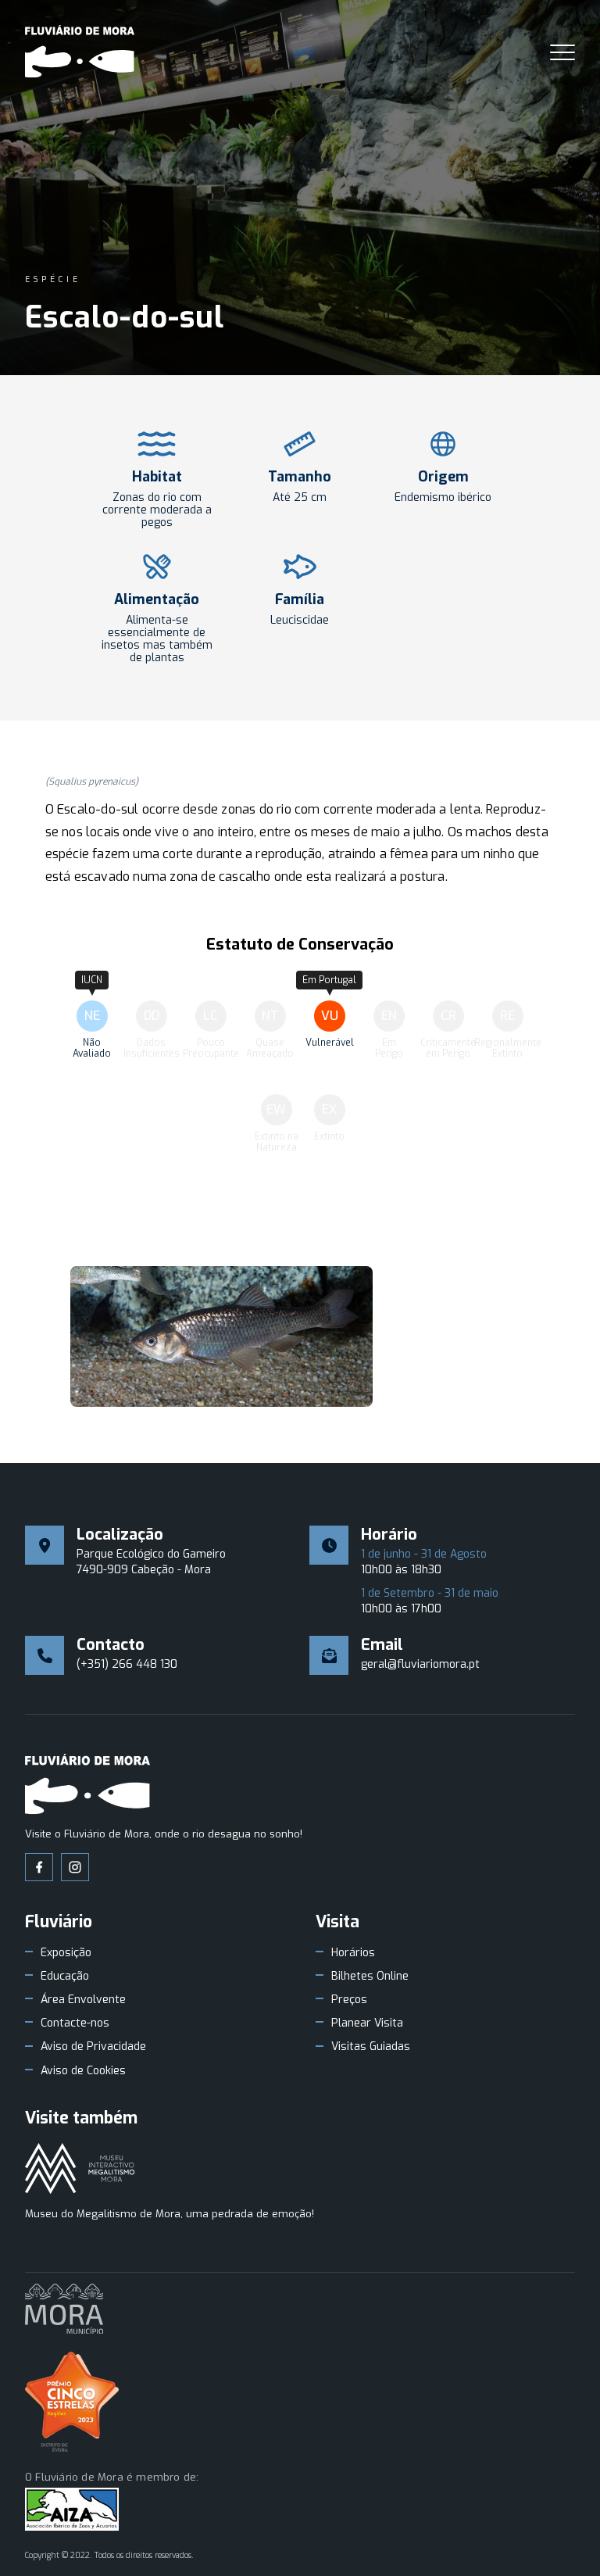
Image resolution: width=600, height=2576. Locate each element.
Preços (349, 2000)
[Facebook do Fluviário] (39, 1867)
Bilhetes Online (370, 1977)
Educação (65, 1977)
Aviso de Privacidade (93, 2047)
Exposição (66, 1953)
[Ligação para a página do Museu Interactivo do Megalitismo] (80, 2170)
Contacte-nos (75, 2023)
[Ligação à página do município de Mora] (64, 2310)
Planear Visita (367, 2023)
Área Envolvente (83, 2000)
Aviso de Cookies (83, 2071)
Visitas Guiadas (371, 2047)
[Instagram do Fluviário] (75, 1867)
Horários (353, 1953)
